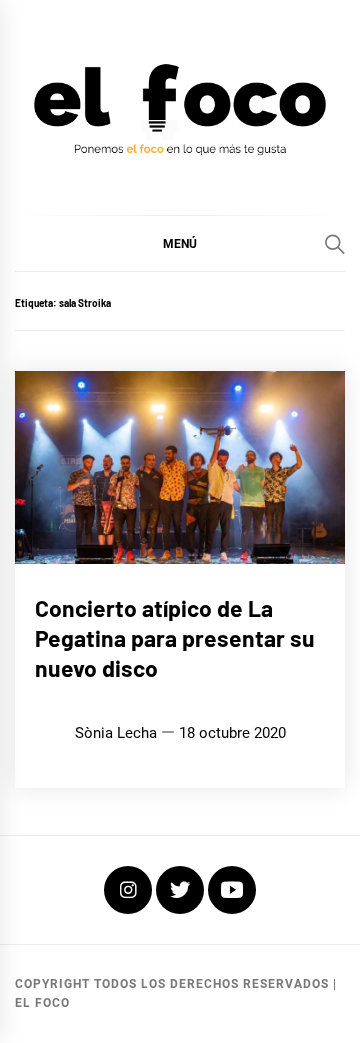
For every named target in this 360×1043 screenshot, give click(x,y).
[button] (180, 243)
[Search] (335, 244)
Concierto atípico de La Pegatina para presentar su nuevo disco (175, 638)
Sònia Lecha (116, 733)
